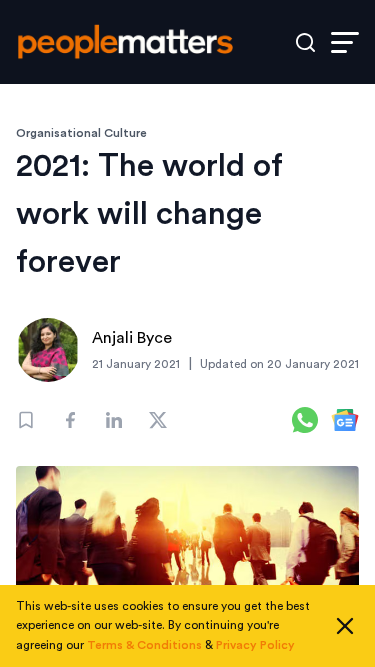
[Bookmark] (26, 420)
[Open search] (305, 42)
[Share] (70, 420)
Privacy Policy (255, 645)
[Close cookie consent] (345, 626)
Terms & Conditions (144, 645)
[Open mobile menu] (345, 42)
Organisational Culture (81, 133)
